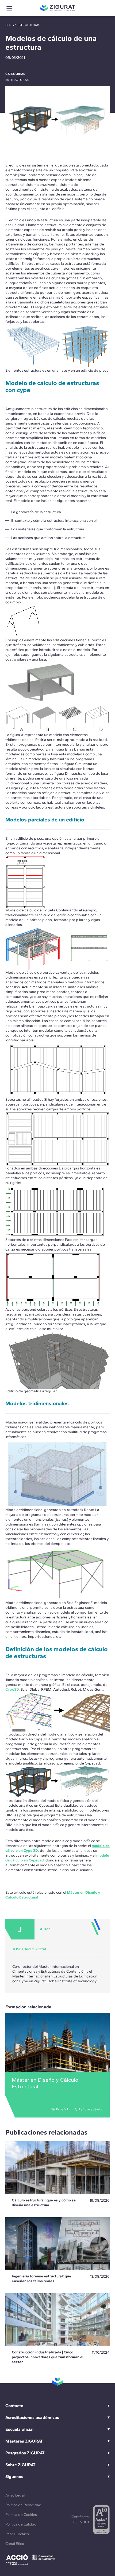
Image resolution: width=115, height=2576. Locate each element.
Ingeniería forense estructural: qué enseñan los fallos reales (41, 2279)
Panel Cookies (17, 2534)
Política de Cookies (21, 2515)
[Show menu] (9, 8)
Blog (10, 25)
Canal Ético (15, 2544)
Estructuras (29, 25)
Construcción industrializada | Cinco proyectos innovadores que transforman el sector (48, 2357)
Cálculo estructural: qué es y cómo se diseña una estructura (44, 2203)
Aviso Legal (15, 2495)
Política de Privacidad (23, 2505)
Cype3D (12, 1689)
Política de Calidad (21, 2524)
